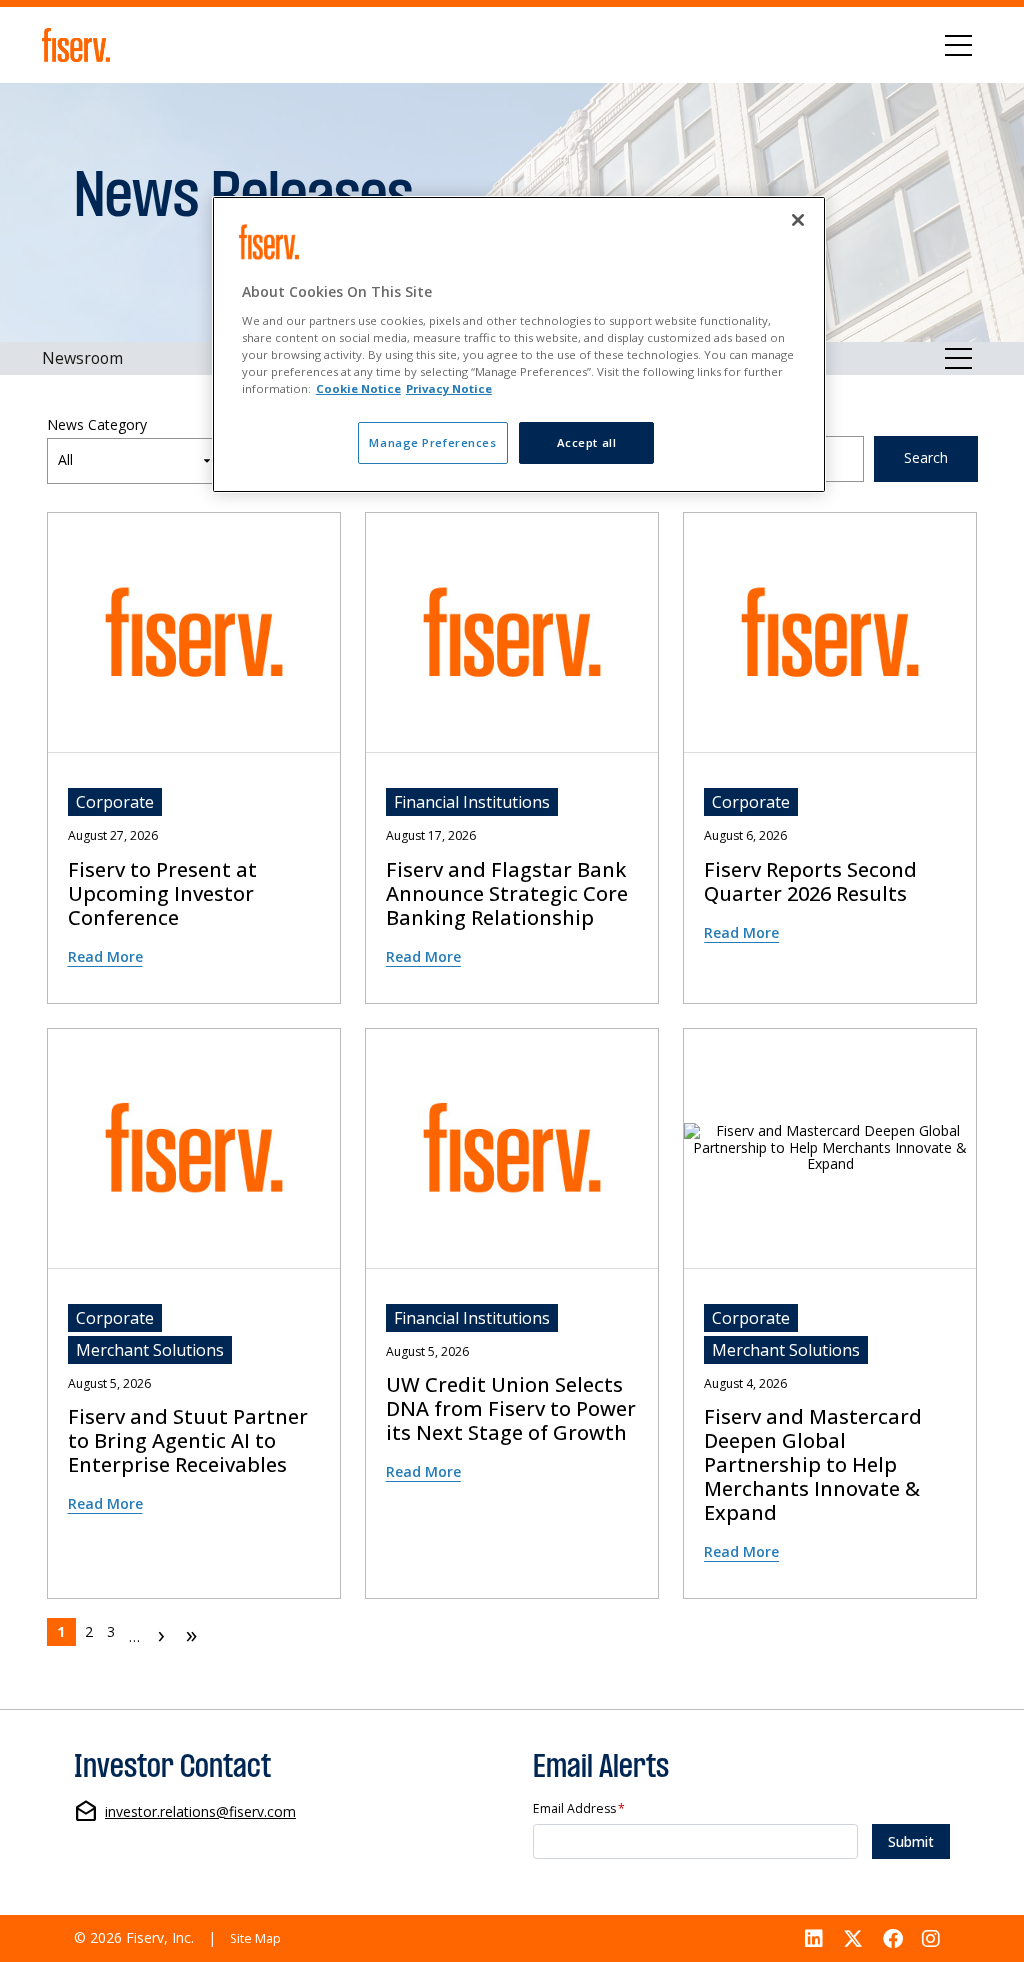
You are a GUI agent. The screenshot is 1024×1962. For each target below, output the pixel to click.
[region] (519, 344)
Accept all (587, 442)
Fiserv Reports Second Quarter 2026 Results (810, 882)
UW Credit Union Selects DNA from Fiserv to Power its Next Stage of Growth (511, 1409)
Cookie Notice (358, 388)
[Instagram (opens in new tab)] (931, 1938)
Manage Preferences (432, 442)
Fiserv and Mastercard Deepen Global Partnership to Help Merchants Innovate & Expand (813, 1465)
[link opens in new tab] (79, 45)
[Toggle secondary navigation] (958, 358)
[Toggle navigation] (958, 45)
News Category (97, 425)
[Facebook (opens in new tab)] (893, 1938)
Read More (105, 956)
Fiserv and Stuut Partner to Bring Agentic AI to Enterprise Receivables (188, 1441)
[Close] (798, 220)
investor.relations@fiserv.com (200, 1812)
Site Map (255, 1938)
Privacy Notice (449, 388)
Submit (911, 1841)
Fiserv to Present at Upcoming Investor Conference (162, 894)
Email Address (579, 1809)
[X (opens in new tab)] (853, 1938)
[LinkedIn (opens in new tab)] (815, 1938)
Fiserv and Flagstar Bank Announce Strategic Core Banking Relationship (507, 894)
